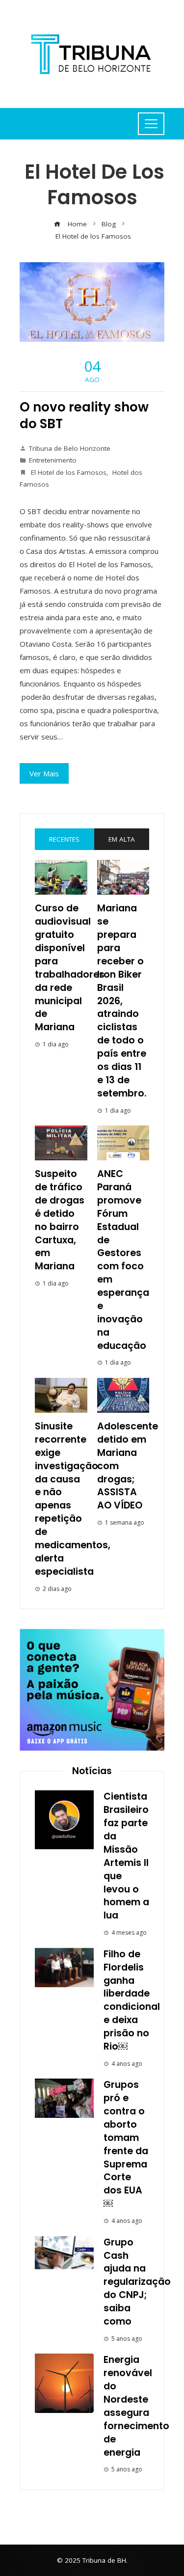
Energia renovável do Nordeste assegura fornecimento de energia (136, 2406)
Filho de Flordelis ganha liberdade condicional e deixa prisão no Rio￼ (132, 2000)
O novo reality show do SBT (84, 415)
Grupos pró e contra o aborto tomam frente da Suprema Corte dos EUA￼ (126, 2144)
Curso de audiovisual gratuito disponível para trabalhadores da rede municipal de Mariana (70, 968)
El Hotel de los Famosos (68, 472)
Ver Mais (44, 773)
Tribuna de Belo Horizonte (70, 448)
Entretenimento (53, 460)
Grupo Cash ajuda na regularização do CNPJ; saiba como (137, 2282)
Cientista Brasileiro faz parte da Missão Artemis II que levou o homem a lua (126, 1856)
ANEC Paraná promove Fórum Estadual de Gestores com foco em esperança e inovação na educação (123, 1260)
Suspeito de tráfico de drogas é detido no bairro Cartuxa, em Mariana (60, 1220)
